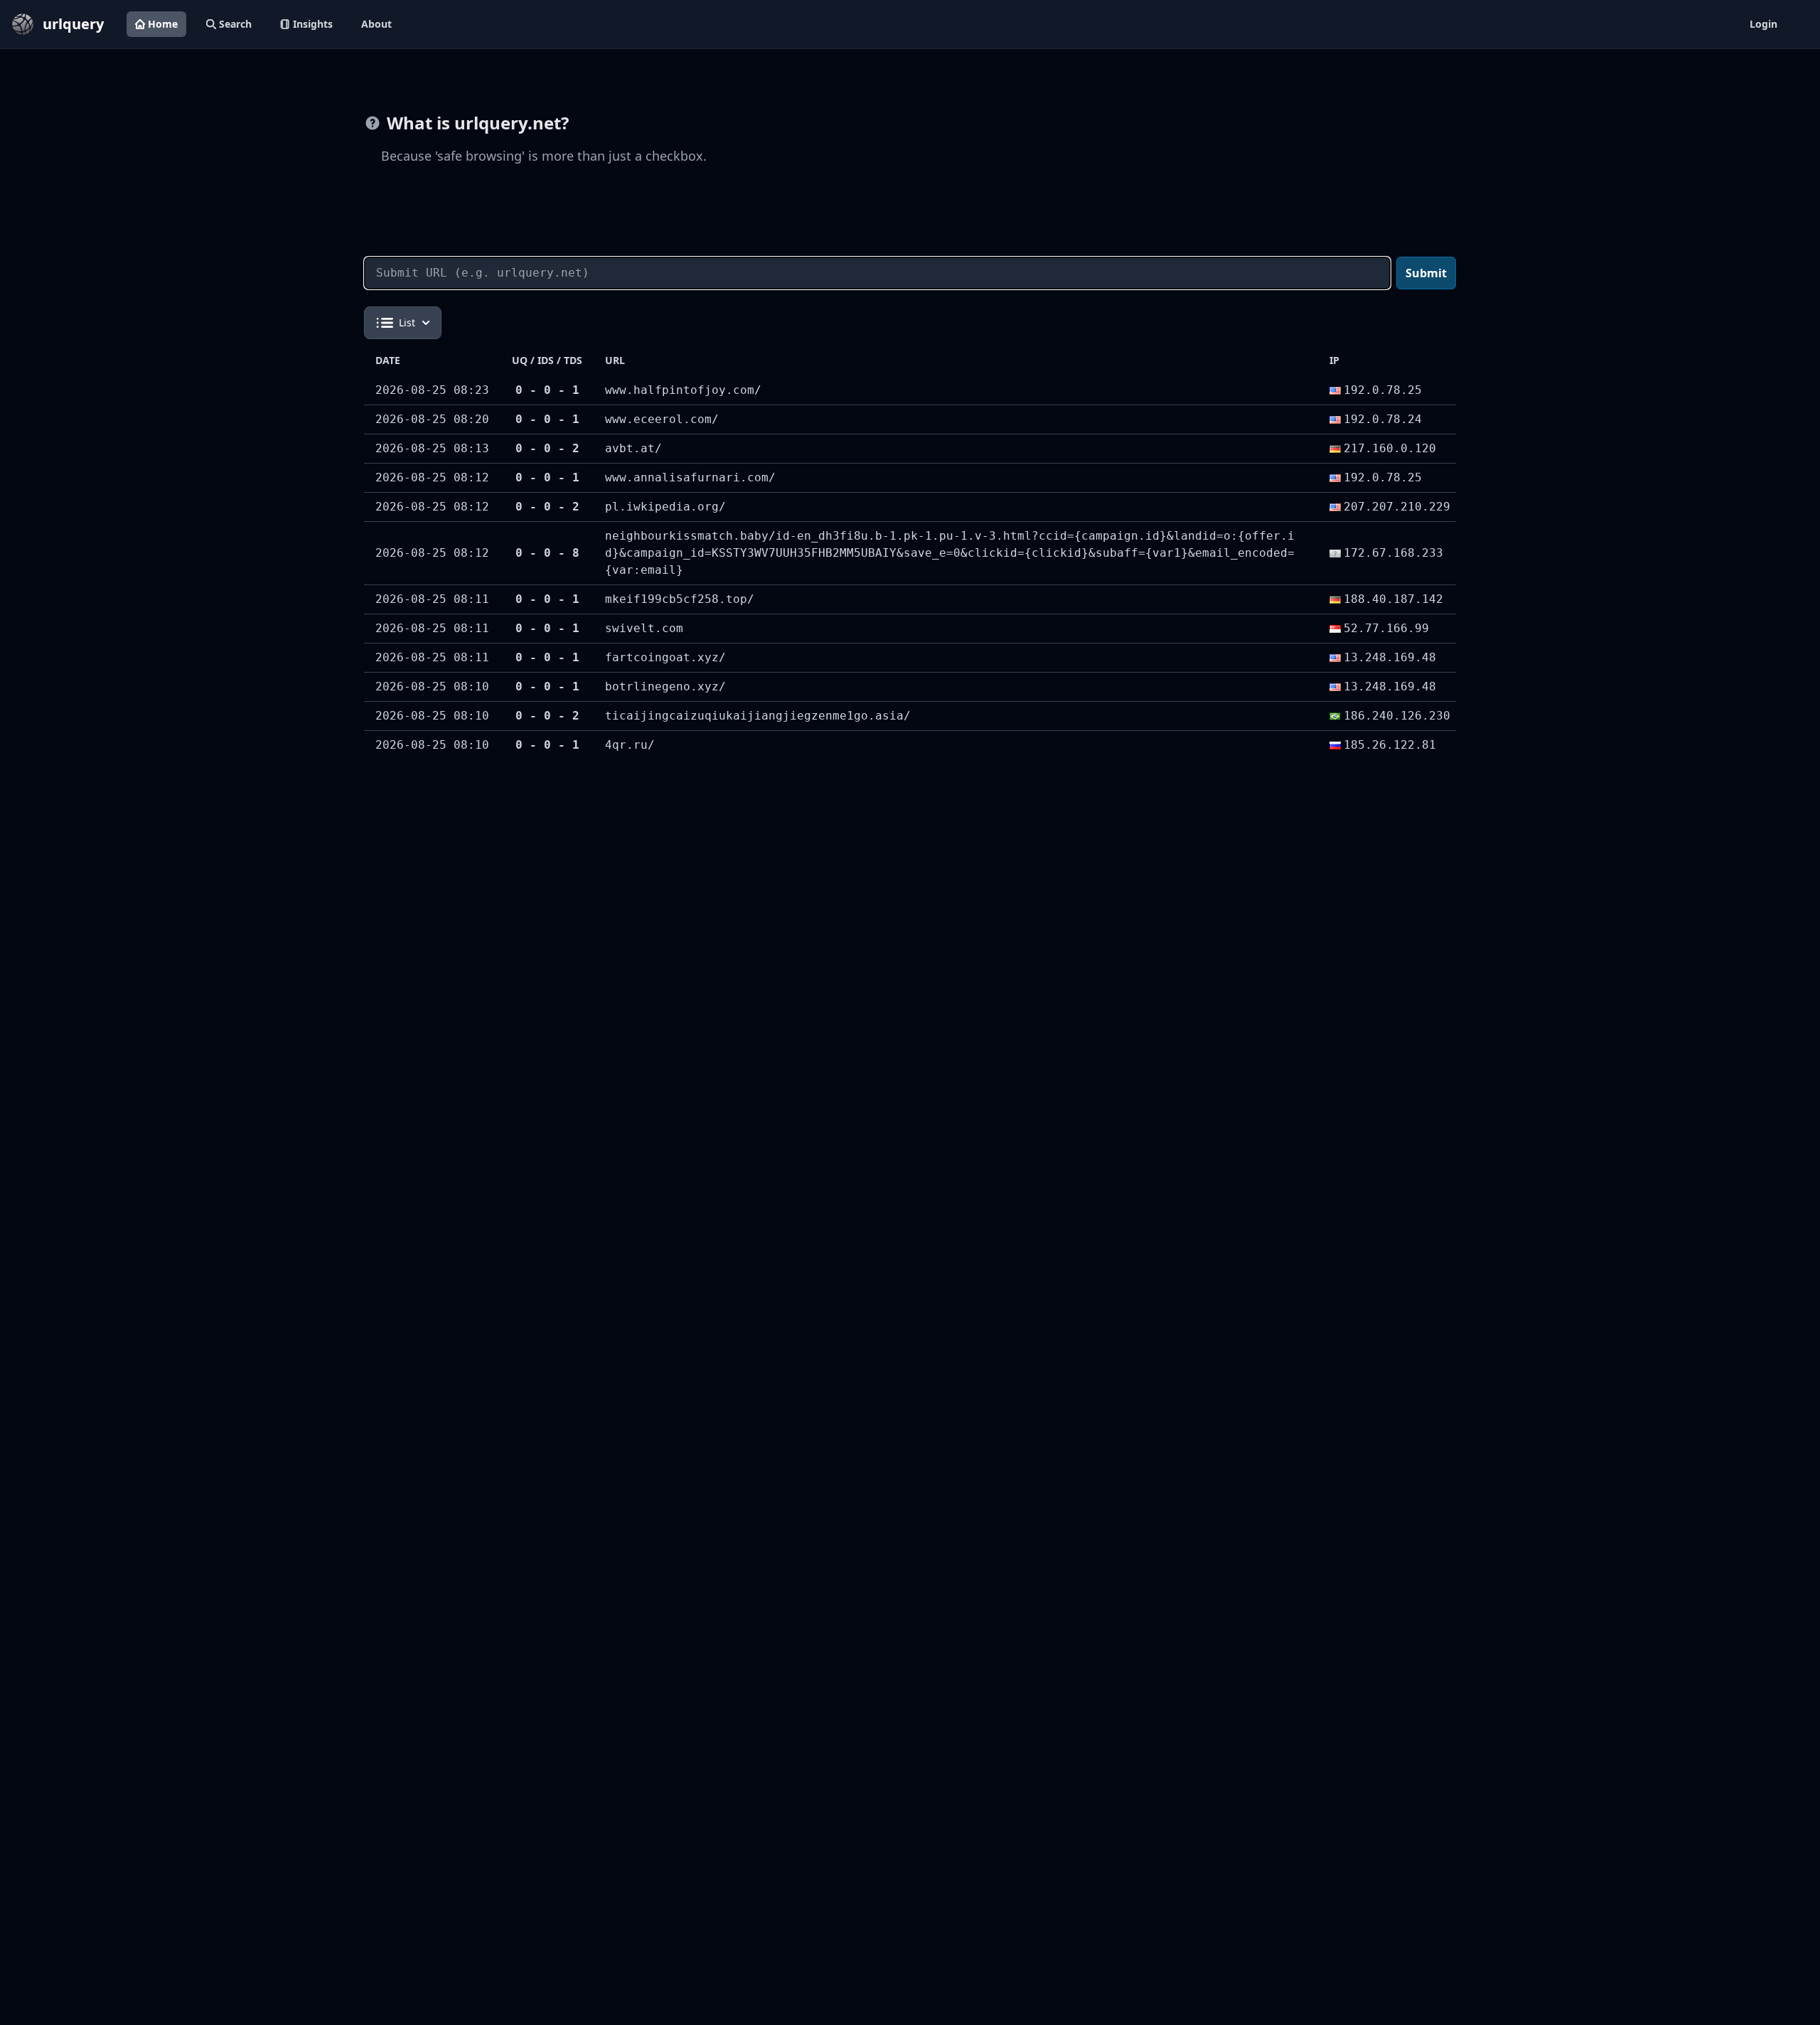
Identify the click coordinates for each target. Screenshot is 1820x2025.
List (407, 322)
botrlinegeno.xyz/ (665, 686)
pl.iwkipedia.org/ (665, 507)
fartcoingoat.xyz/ (665, 657)
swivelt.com (644, 628)
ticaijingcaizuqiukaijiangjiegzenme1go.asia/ (758, 716)
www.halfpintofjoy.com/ (683, 390)
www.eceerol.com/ (662, 419)
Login (1763, 24)
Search (235, 24)
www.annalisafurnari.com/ (690, 477)
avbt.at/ (633, 448)
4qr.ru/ (630, 745)
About (376, 24)
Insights (313, 24)
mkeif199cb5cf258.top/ (680, 599)
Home (163, 24)
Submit (1426, 273)
